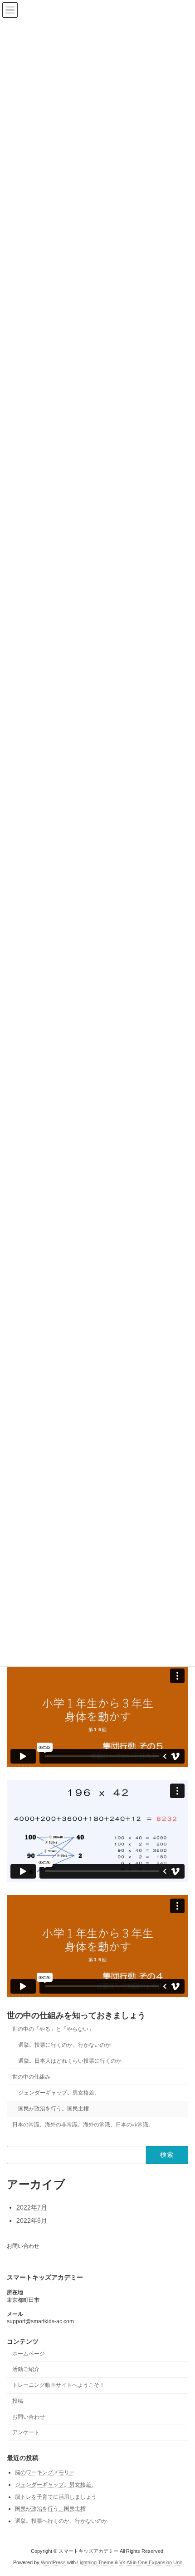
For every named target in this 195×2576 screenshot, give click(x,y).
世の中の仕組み (31, 2076)
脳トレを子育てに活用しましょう (56, 2496)
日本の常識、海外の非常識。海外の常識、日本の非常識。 (83, 2125)
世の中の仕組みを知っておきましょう (76, 2015)
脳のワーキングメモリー (45, 2472)
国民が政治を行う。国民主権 (54, 2109)
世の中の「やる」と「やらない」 (53, 2029)
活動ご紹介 (26, 2369)
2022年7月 (32, 2207)
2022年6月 (32, 2220)
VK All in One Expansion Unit (151, 2562)
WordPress (53, 2562)
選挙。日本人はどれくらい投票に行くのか (70, 2060)
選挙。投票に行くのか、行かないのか (64, 2045)
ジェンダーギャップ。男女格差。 (59, 2093)
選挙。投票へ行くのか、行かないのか (61, 2521)
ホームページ (29, 2353)
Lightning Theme (95, 2562)
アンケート (26, 2432)
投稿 (18, 2401)
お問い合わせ (23, 2246)
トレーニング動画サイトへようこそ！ (58, 2385)
